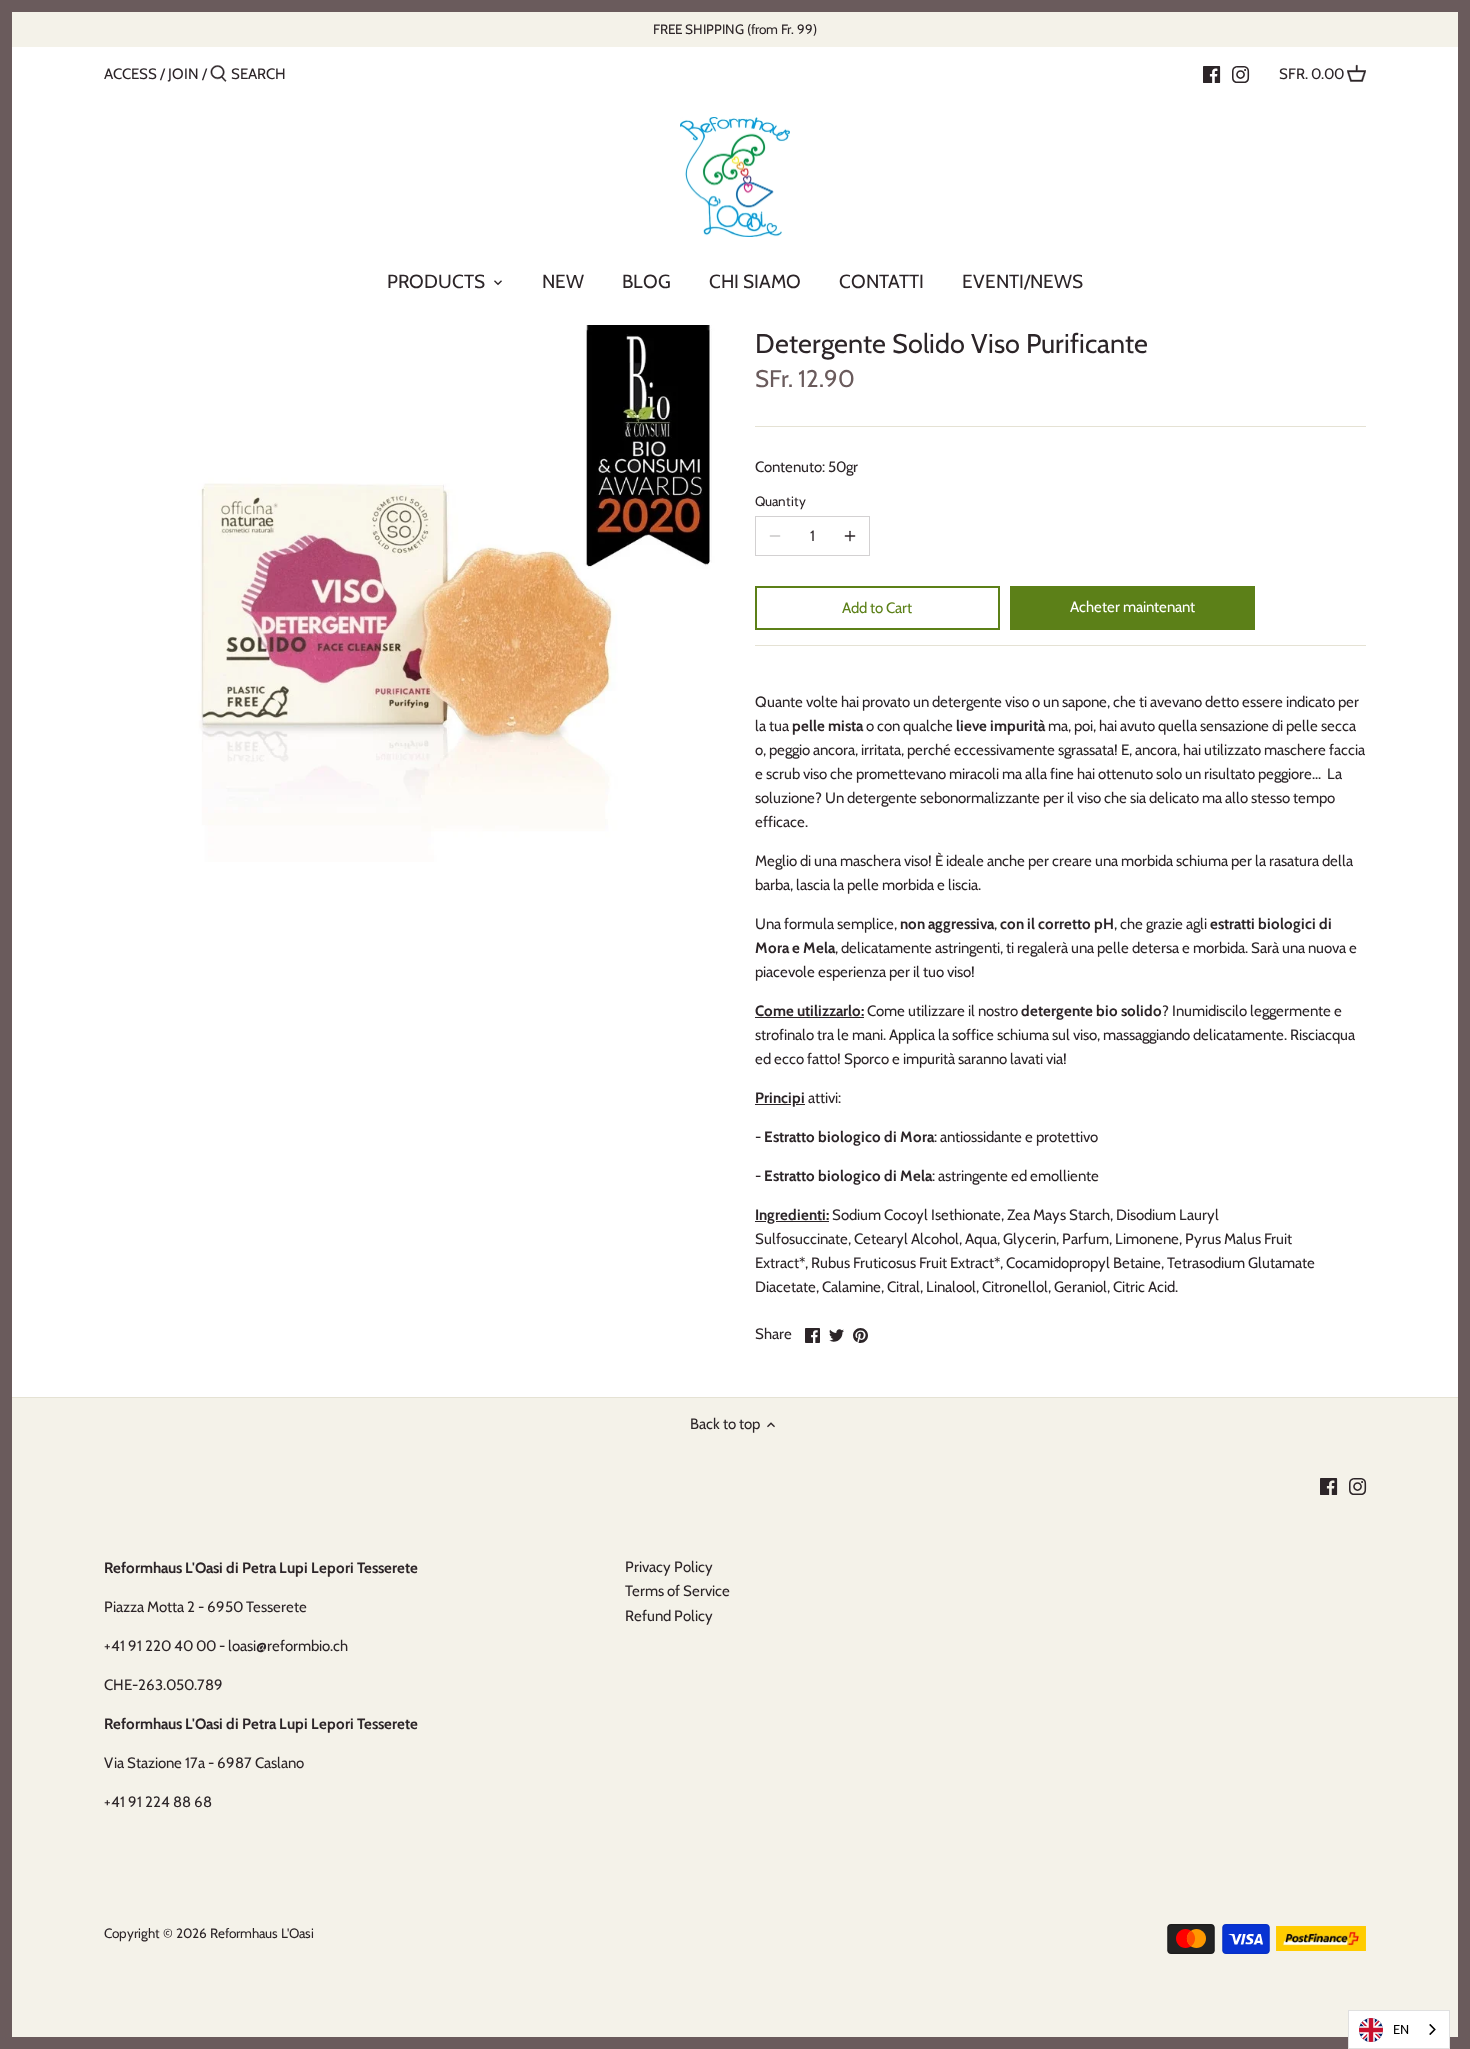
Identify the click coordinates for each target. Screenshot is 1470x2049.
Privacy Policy (669, 1567)
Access (130, 74)
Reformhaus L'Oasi (262, 1933)
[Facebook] (1211, 73)
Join (183, 74)
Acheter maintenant (1132, 607)
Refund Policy (669, 1616)
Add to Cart (877, 608)
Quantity (780, 501)
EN (1401, 2029)
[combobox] (1399, 2029)
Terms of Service (677, 1591)
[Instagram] (1240, 73)
